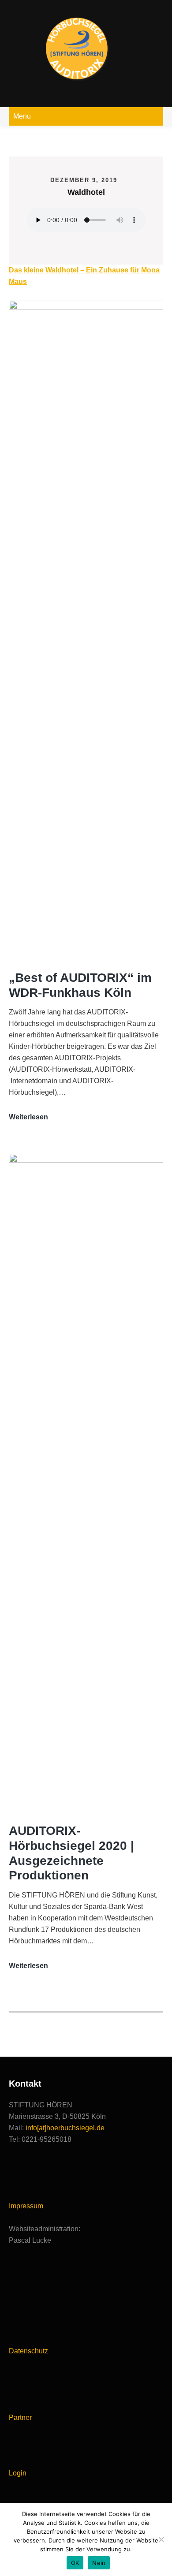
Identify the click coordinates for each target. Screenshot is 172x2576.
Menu (22, 116)
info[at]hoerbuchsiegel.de (65, 2128)
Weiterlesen (28, 1118)
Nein (99, 2563)
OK (75, 2563)
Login (18, 2473)
